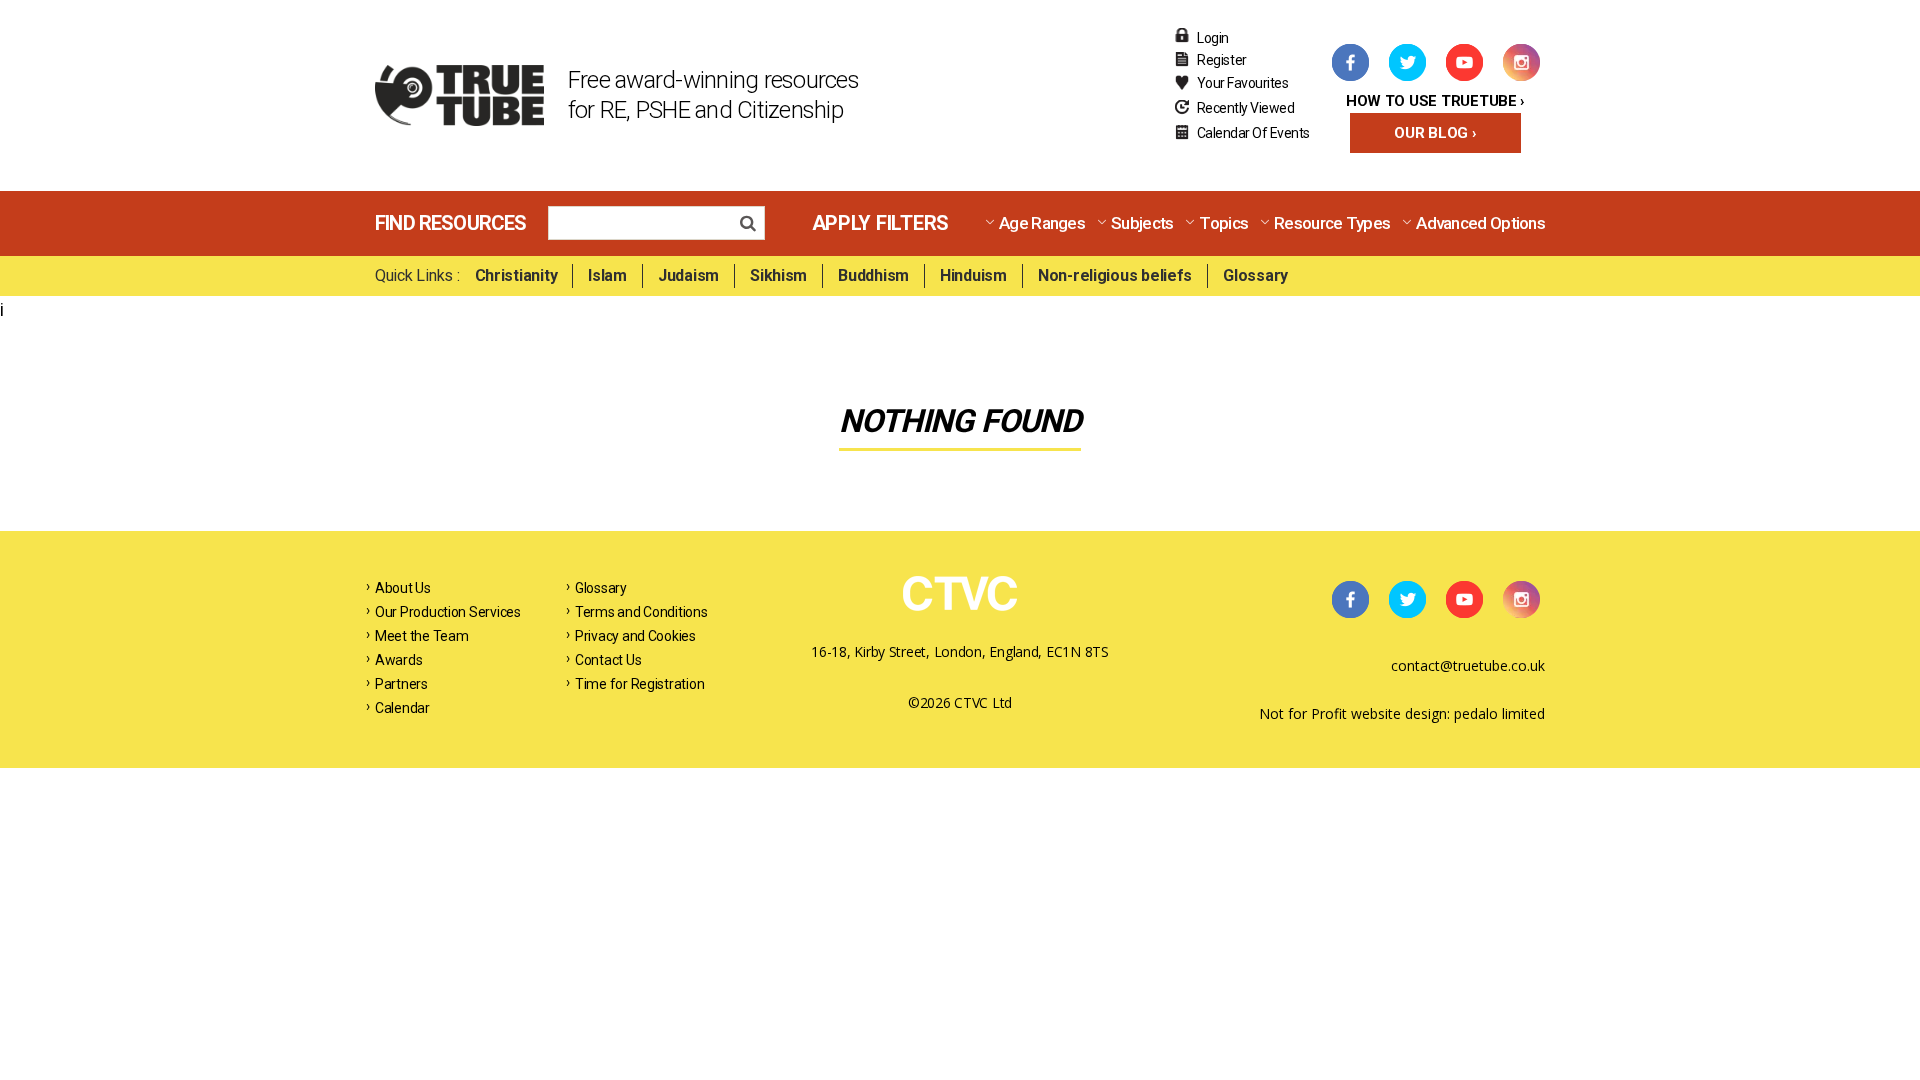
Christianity (516, 275)
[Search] (753, 225)
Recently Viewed (1246, 108)
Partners (401, 684)
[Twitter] (1407, 62)
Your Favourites (1243, 83)
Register (1222, 60)
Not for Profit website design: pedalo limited (1402, 713)
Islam (607, 275)
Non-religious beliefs (1115, 275)
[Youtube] (1464, 62)
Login (1213, 38)
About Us (403, 588)
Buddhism (873, 275)
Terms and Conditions (641, 612)
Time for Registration (639, 684)
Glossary (1255, 275)
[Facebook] (1350, 62)
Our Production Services (448, 612)
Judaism (688, 275)
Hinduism (973, 275)
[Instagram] (1521, 62)
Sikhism (778, 275)
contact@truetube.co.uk (1468, 665)
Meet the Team (422, 636)
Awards (398, 660)
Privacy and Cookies (635, 636)
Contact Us (608, 660)
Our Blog (1431, 133)
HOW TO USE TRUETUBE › (1435, 101)
